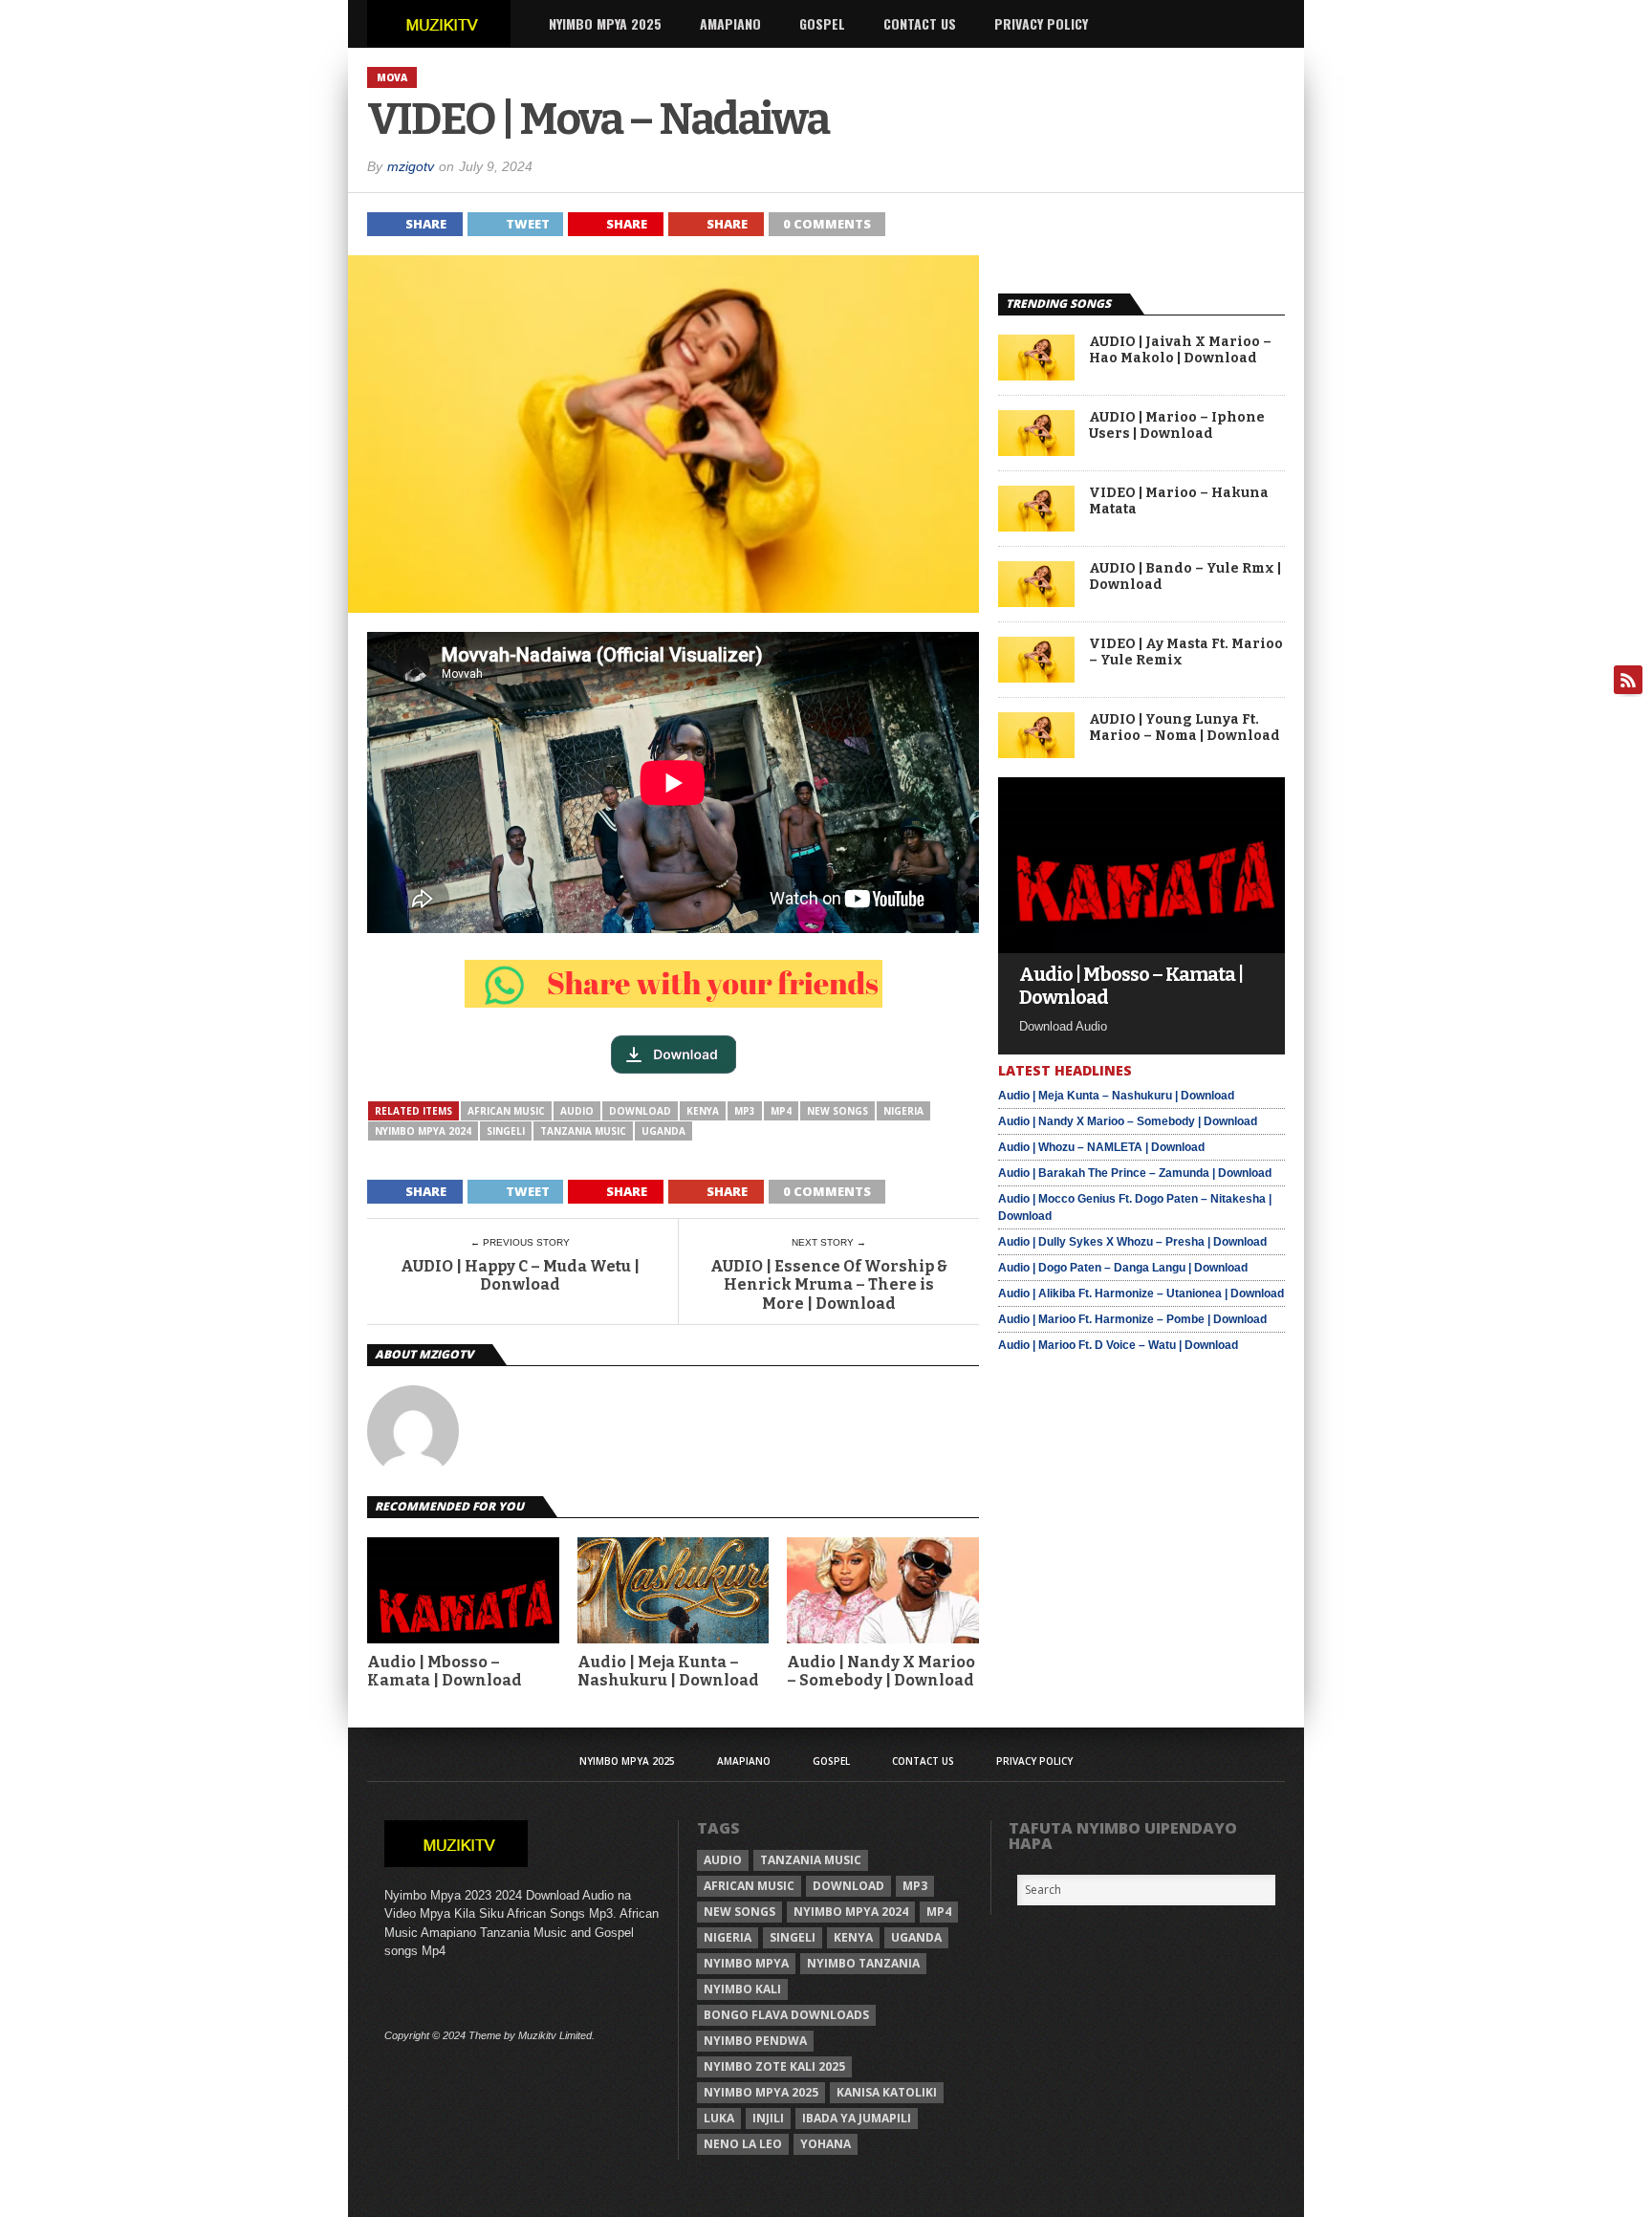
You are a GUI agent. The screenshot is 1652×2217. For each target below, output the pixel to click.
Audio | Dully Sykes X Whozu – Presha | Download (1132, 1242)
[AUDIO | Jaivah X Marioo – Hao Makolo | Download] (1036, 375)
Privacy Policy (1041, 23)
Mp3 (745, 1111)
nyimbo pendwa (755, 2041)
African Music (506, 1111)
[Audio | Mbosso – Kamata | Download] (1141, 948)
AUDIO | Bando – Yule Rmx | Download (1185, 577)
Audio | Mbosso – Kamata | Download (445, 1671)
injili (768, 2118)
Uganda (663, 1131)
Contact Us (920, 23)
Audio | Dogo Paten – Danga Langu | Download (1123, 1268)
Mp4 (781, 1111)
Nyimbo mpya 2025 (761, 2092)
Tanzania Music (583, 1131)
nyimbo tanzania (863, 1963)
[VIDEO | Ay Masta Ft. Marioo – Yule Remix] (1036, 677)
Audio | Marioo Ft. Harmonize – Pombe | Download (1132, 1319)
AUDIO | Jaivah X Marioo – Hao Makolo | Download (1180, 350)
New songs (837, 1111)
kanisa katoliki (887, 2092)
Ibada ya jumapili (857, 2118)
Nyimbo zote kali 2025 (774, 2066)
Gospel (822, 23)
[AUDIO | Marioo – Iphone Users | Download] (1036, 451)
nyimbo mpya (746, 1963)
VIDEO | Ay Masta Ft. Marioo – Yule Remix (1186, 652)
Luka (719, 2118)
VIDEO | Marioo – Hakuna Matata (1179, 501)
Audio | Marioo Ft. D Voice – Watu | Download (1118, 1345)
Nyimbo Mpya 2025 (605, 23)
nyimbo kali (742, 1989)
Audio (577, 1111)
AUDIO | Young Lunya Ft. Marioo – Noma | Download (1185, 728)
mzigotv (411, 166)
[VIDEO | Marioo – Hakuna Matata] (1036, 526)
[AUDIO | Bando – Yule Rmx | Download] (1036, 602)
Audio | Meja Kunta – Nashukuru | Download (668, 1671)
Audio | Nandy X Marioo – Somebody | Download (881, 1671)
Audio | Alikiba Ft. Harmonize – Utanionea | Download (1141, 1293)
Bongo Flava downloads (786, 2015)
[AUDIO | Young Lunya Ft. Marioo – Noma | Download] (1036, 753)
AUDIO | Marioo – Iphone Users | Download (1177, 426)
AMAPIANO (730, 23)
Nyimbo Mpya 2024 (423, 1131)
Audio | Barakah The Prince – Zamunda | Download (1135, 1173)
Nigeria (903, 1111)
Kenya (703, 1111)
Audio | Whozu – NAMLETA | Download (1101, 1147)
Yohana (826, 2144)
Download (640, 1111)
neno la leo (743, 2144)
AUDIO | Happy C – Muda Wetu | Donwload (520, 1275)
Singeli (506, 1131)
